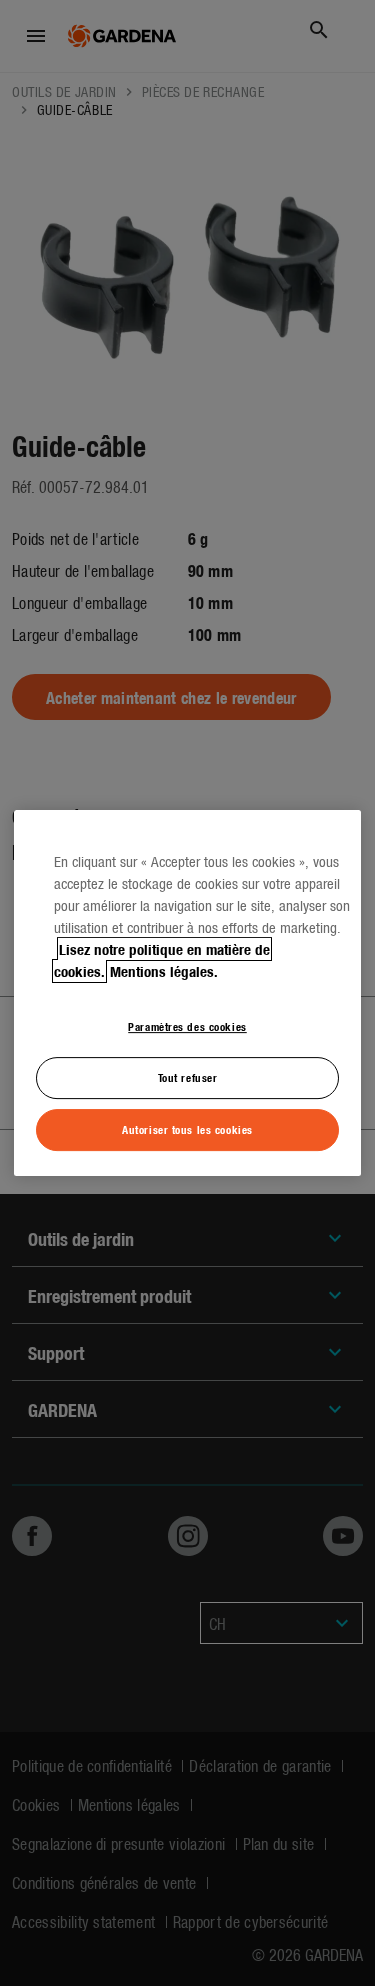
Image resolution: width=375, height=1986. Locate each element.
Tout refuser (188, 1077)
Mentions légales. (164, 971)
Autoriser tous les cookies (187, 1129)
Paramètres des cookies (187, 1026)
